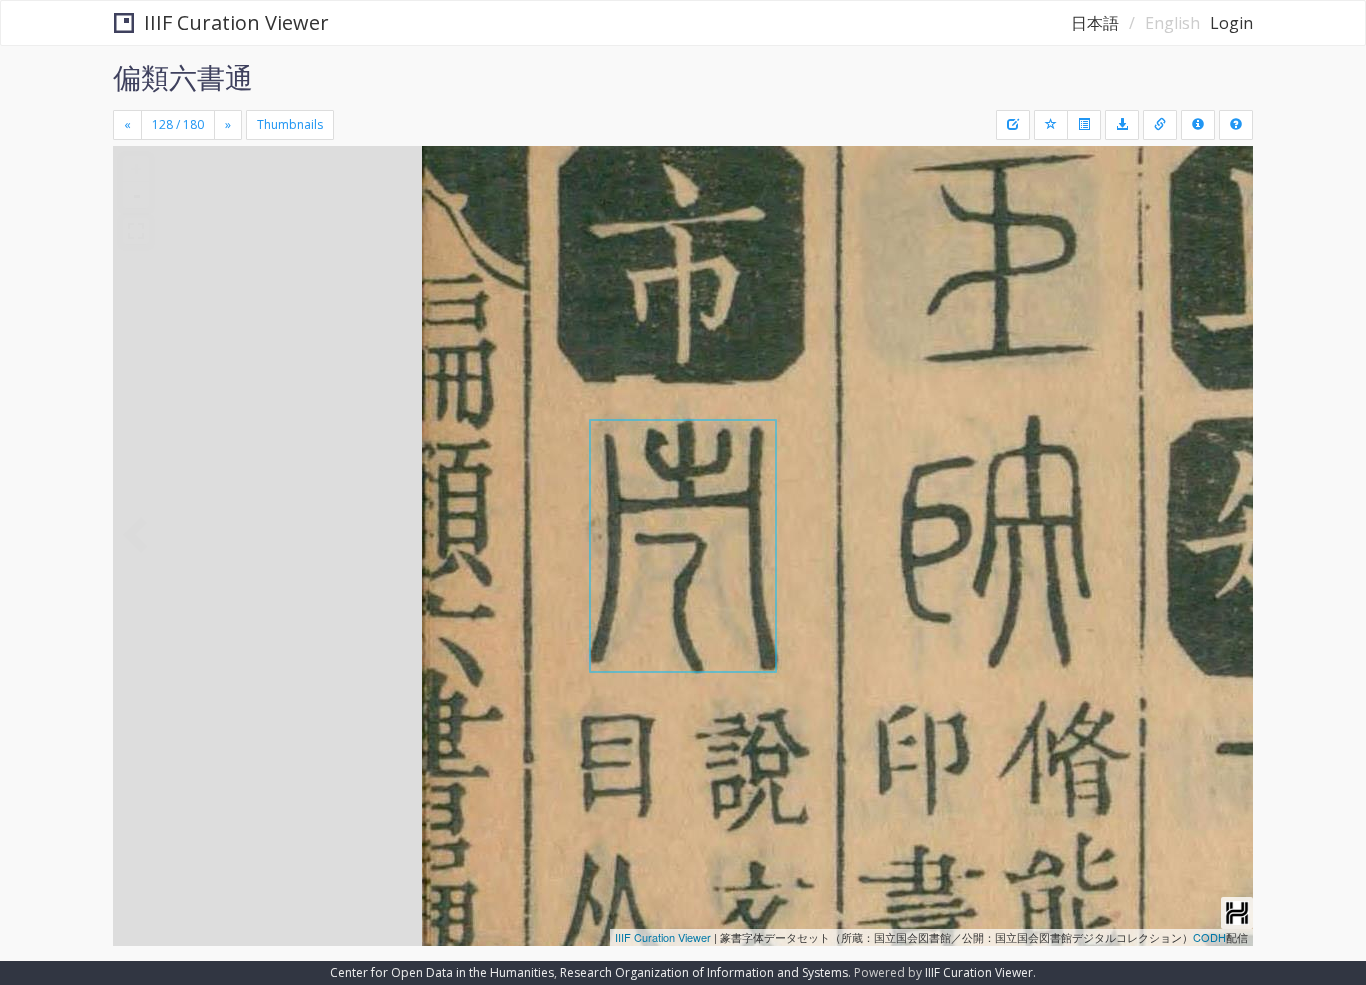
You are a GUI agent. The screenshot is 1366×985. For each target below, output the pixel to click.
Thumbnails (290, 124)
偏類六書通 (183, 77)
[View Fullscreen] (136, 231)
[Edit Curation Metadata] (1013, 125)
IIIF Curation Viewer (236, 22)
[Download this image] (1122, 125)
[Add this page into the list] (1051, 125)
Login (1231, 23)
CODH (1209, 937)
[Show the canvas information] (1160, 125)
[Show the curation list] (1084, 125)
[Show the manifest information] (1198, 125)
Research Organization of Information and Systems (704, 972)
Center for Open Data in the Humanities (442, 972)
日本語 (1095, 23)
